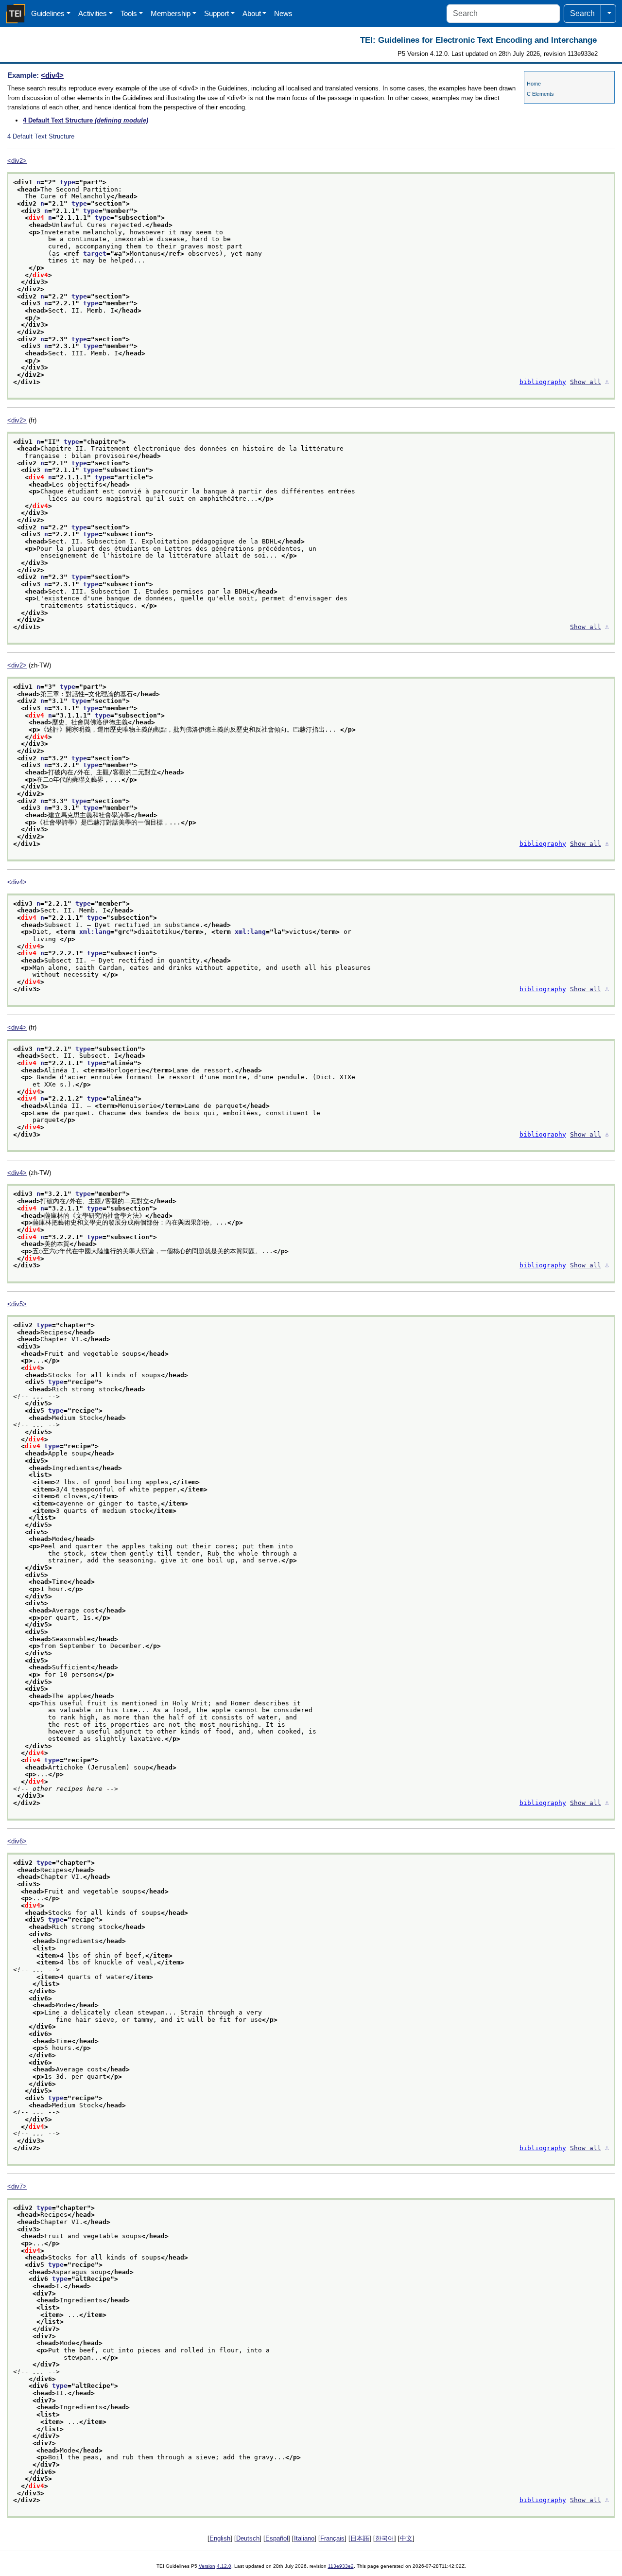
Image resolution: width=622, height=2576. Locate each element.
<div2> (17, 161)
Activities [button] (93, 13)
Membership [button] (171, 13)
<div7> (17, 2186)
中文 (406, 2538)
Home (534, 84)
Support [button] (216, 13)
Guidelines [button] (48, 13)
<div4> (52, 75)
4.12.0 (224, 2566)
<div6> (17, 1841)
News (283, 13)
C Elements (540, 94)
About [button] (252, 13)
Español (277, 2538)
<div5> (17, 1304)
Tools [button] (129, 13)
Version (207, 2566)
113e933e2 (341, 2566)
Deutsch (248, 2538)
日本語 (360, 2538)
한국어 (385, 2538)
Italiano (304, 2538)
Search (582, 13)
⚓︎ (607, 382)
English (220, 2538)
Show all (586, 382)
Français (332, 2538)
